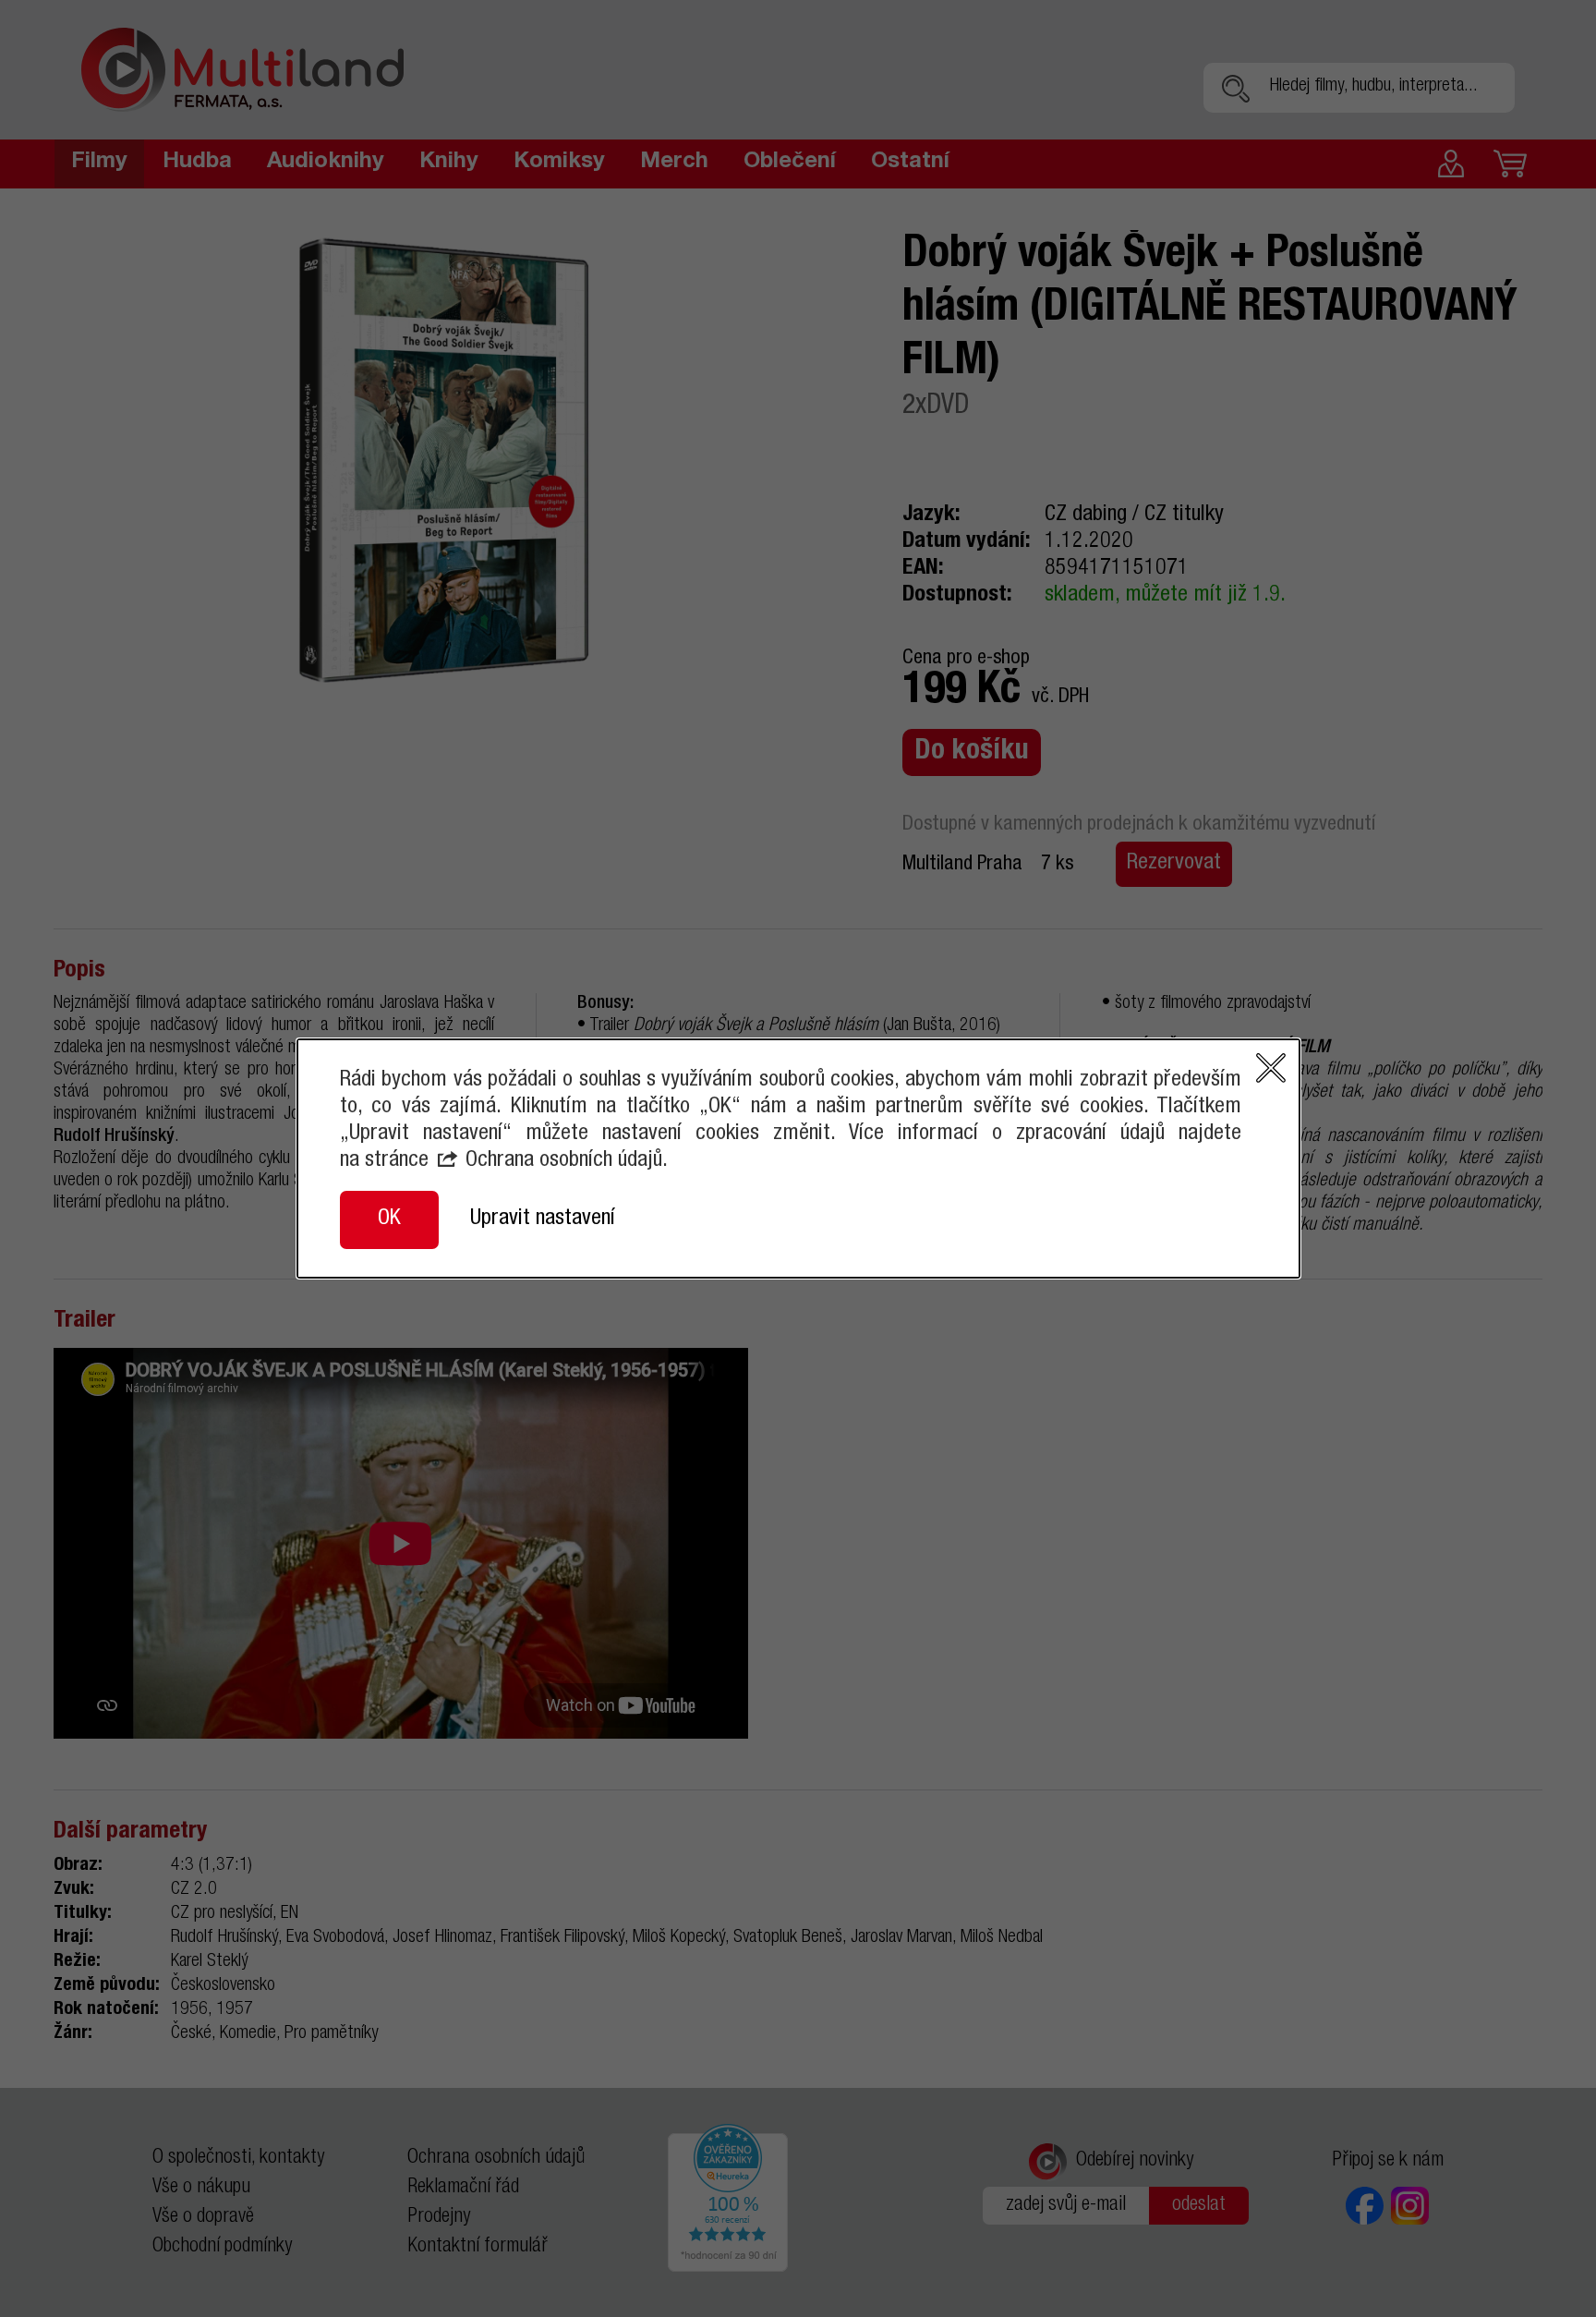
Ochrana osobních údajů (564, 1161)
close (1271, 1068)
